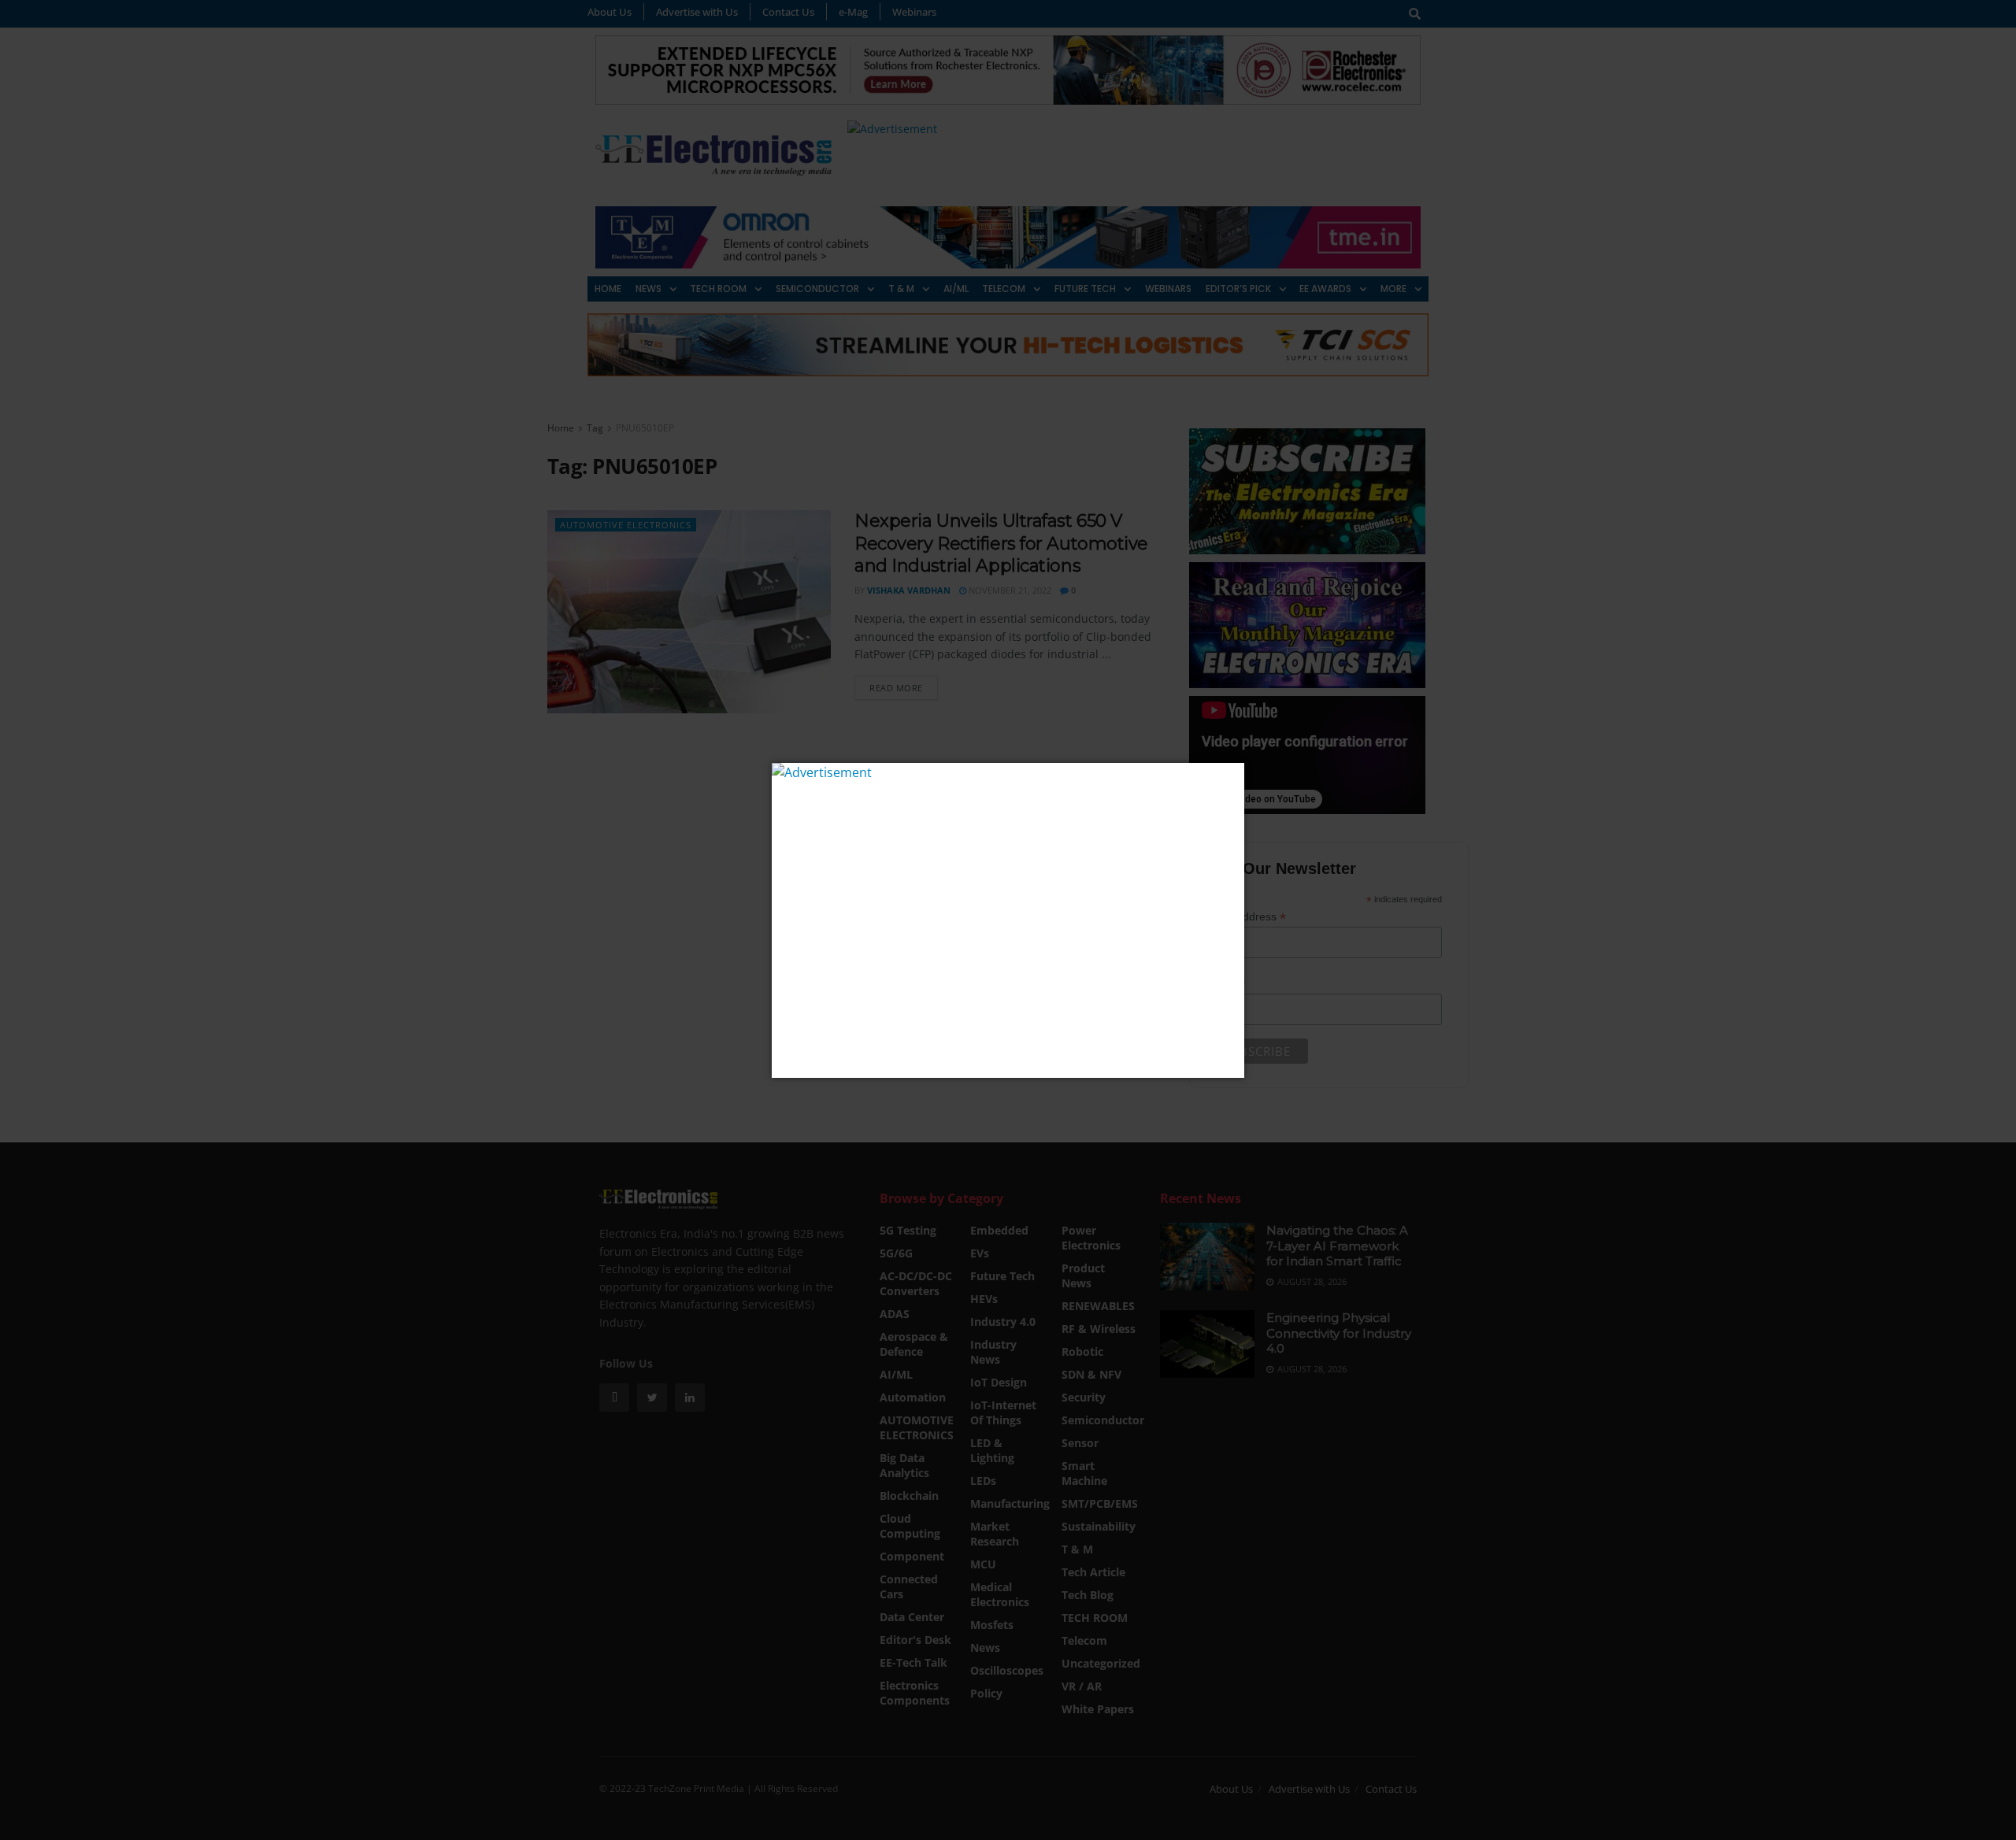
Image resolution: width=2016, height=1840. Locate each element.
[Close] (1230, 777)
